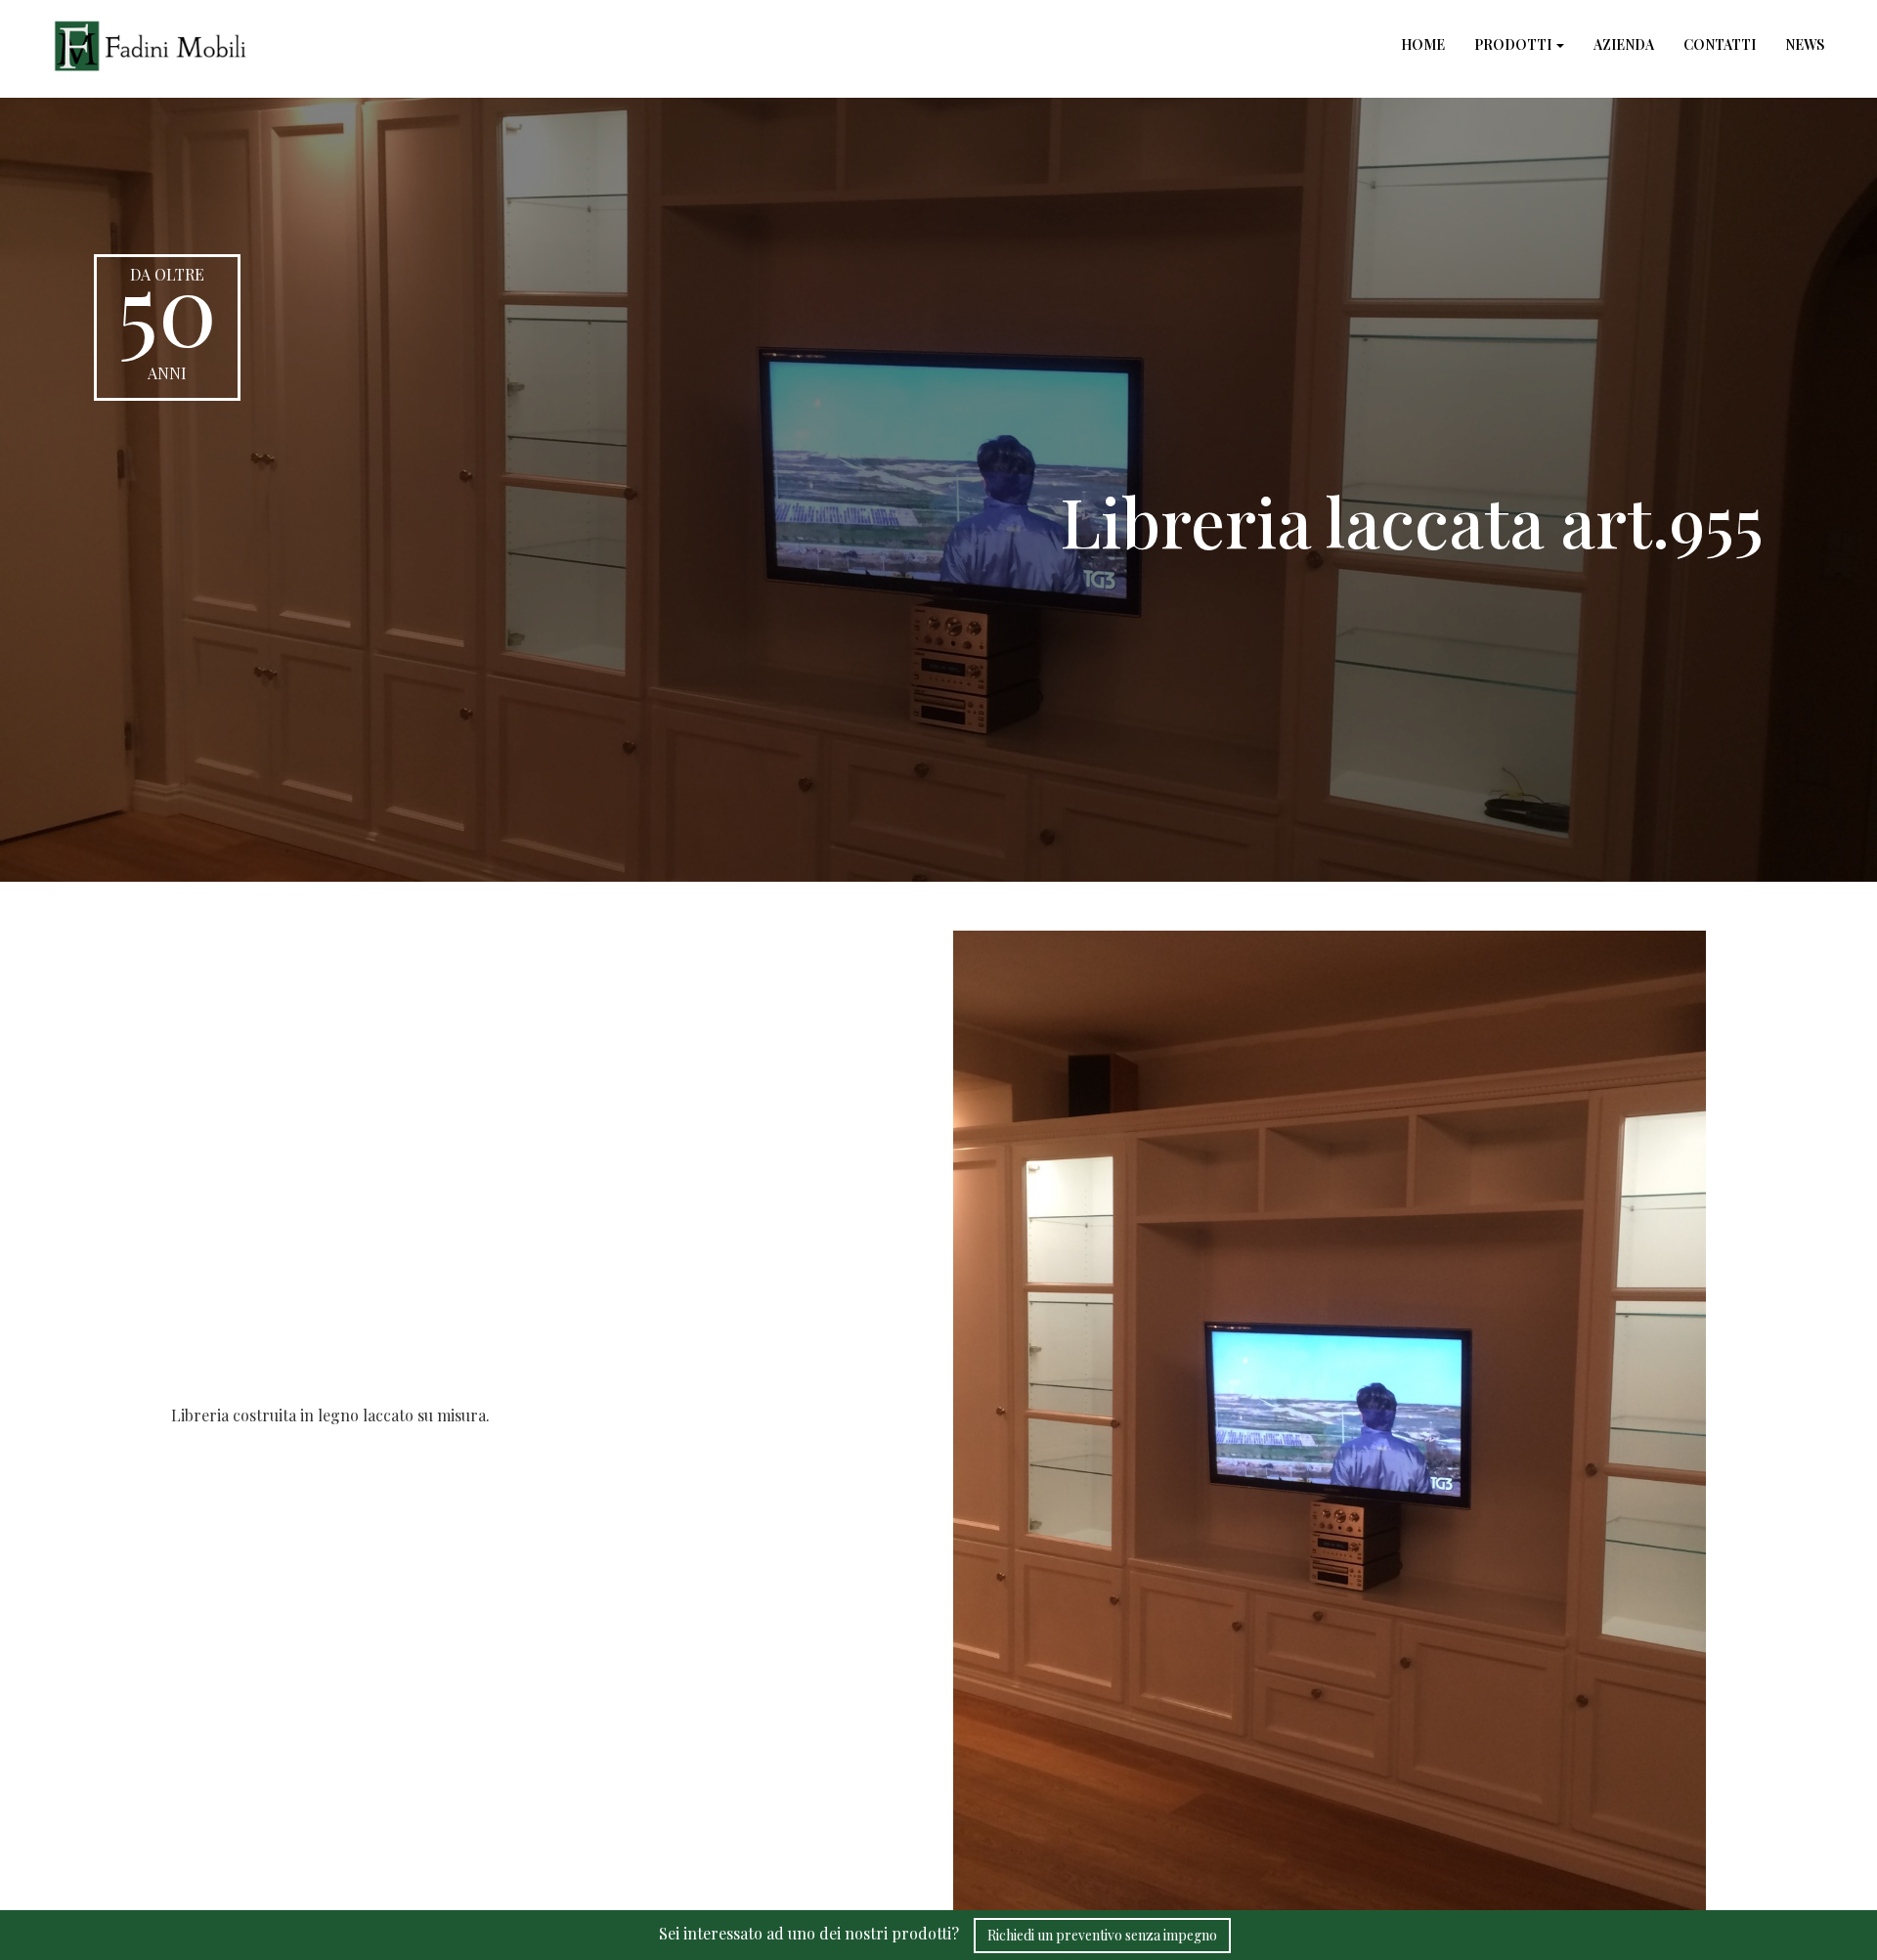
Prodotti (1514, 44)
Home (1423, 44)
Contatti (1720, 44)
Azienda (1624, 44)
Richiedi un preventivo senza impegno (1102, 1935)
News (1805, 44)
